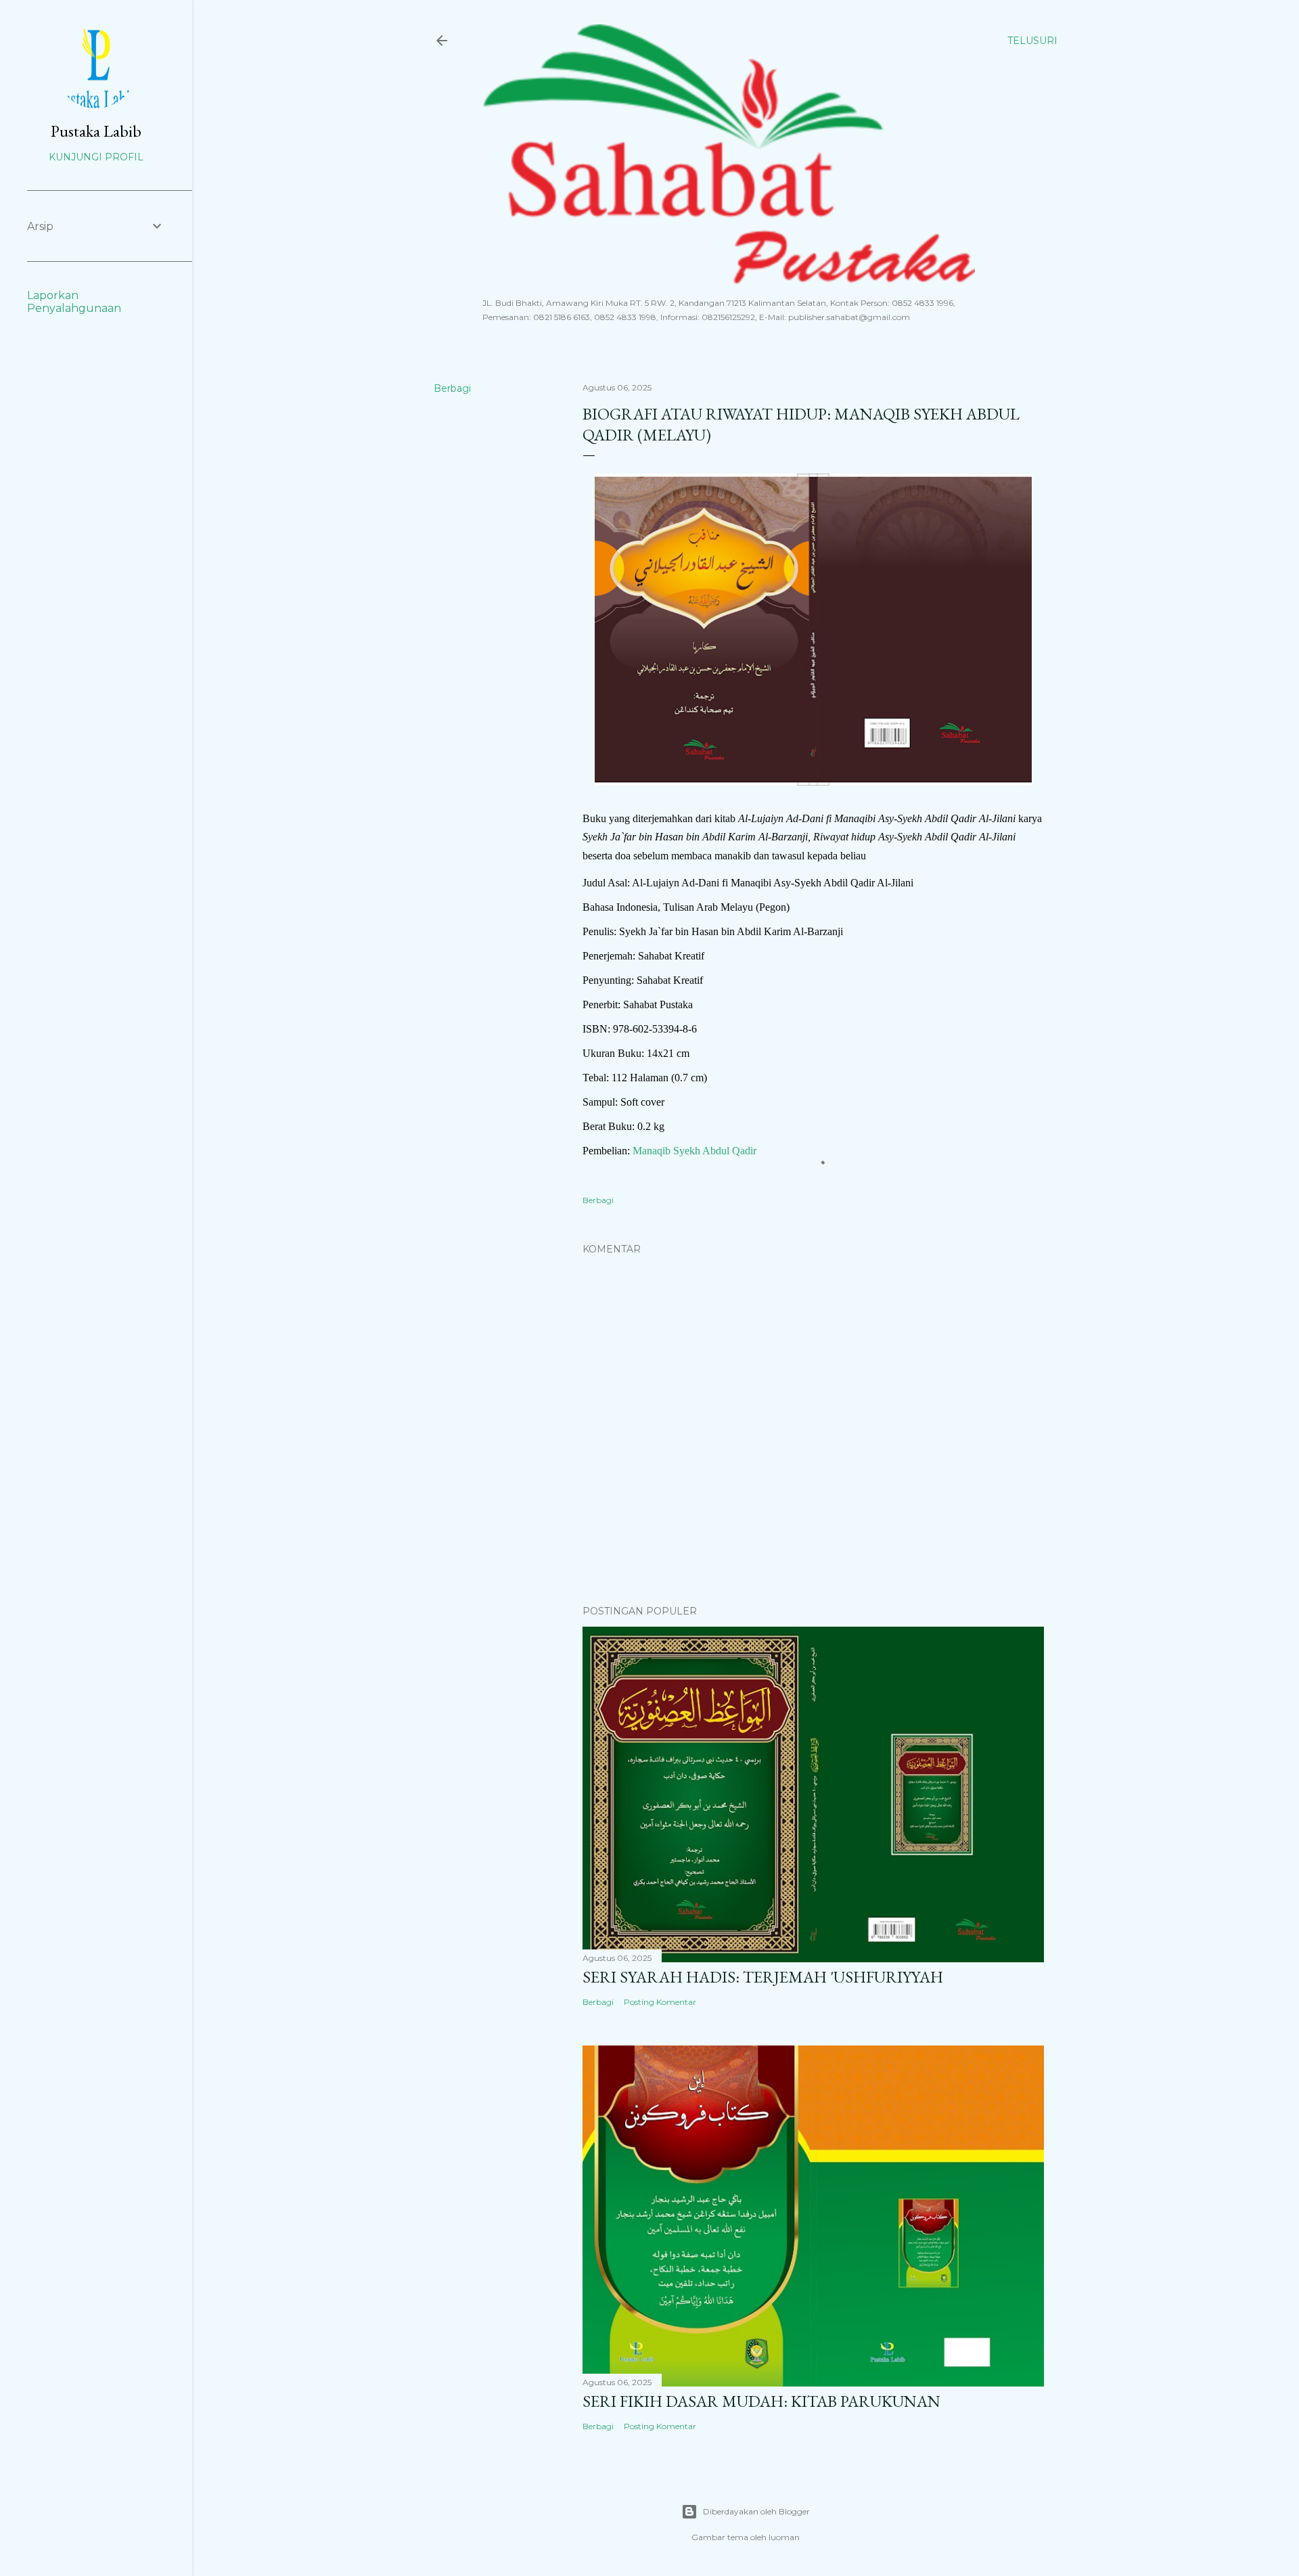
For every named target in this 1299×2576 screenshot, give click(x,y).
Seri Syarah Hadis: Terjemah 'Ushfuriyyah (763, 1977)
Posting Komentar (660, 2002)
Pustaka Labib (96, 131)
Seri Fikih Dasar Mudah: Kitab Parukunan (761, 2401)
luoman (784, 2537)
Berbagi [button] (452, 388)
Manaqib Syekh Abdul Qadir (694, 1151)
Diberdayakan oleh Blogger (756, 2511)
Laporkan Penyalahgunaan (74, 302)
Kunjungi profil (96, 157)
